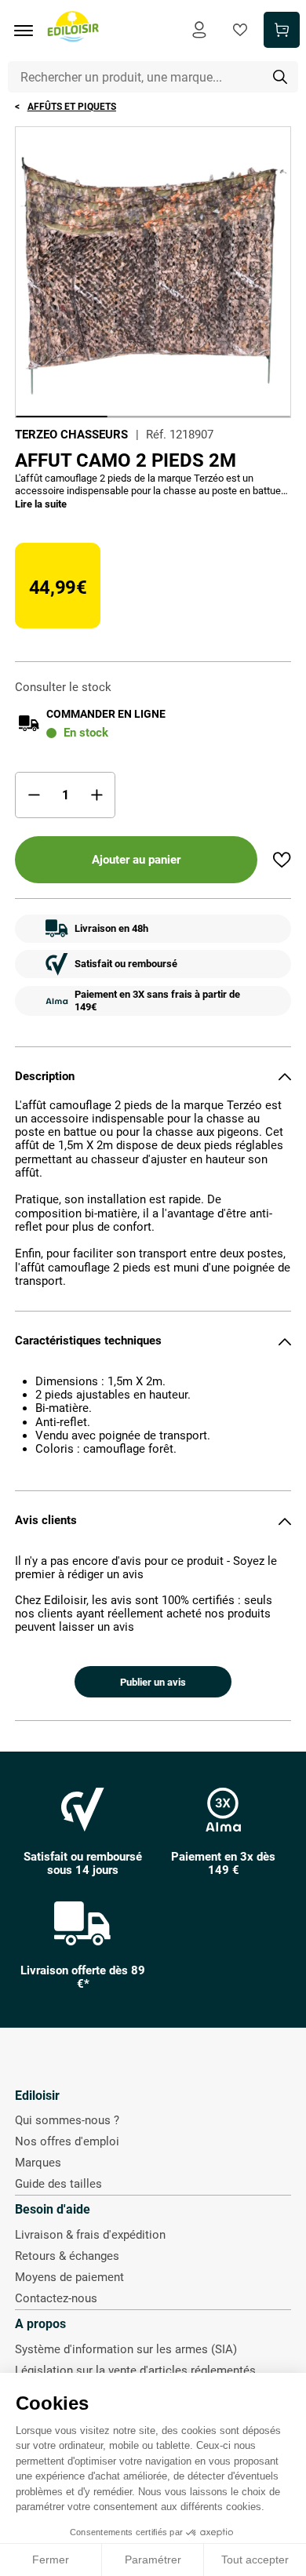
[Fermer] (285, 1076)
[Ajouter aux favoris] (282, 860)
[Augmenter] (97, 795)
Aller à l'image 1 (62, 417)
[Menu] (29, 31)
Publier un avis (153, 1682)
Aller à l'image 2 (153, 417)
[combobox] (153, 77)
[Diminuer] (34, 795)
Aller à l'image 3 (244, 417)
